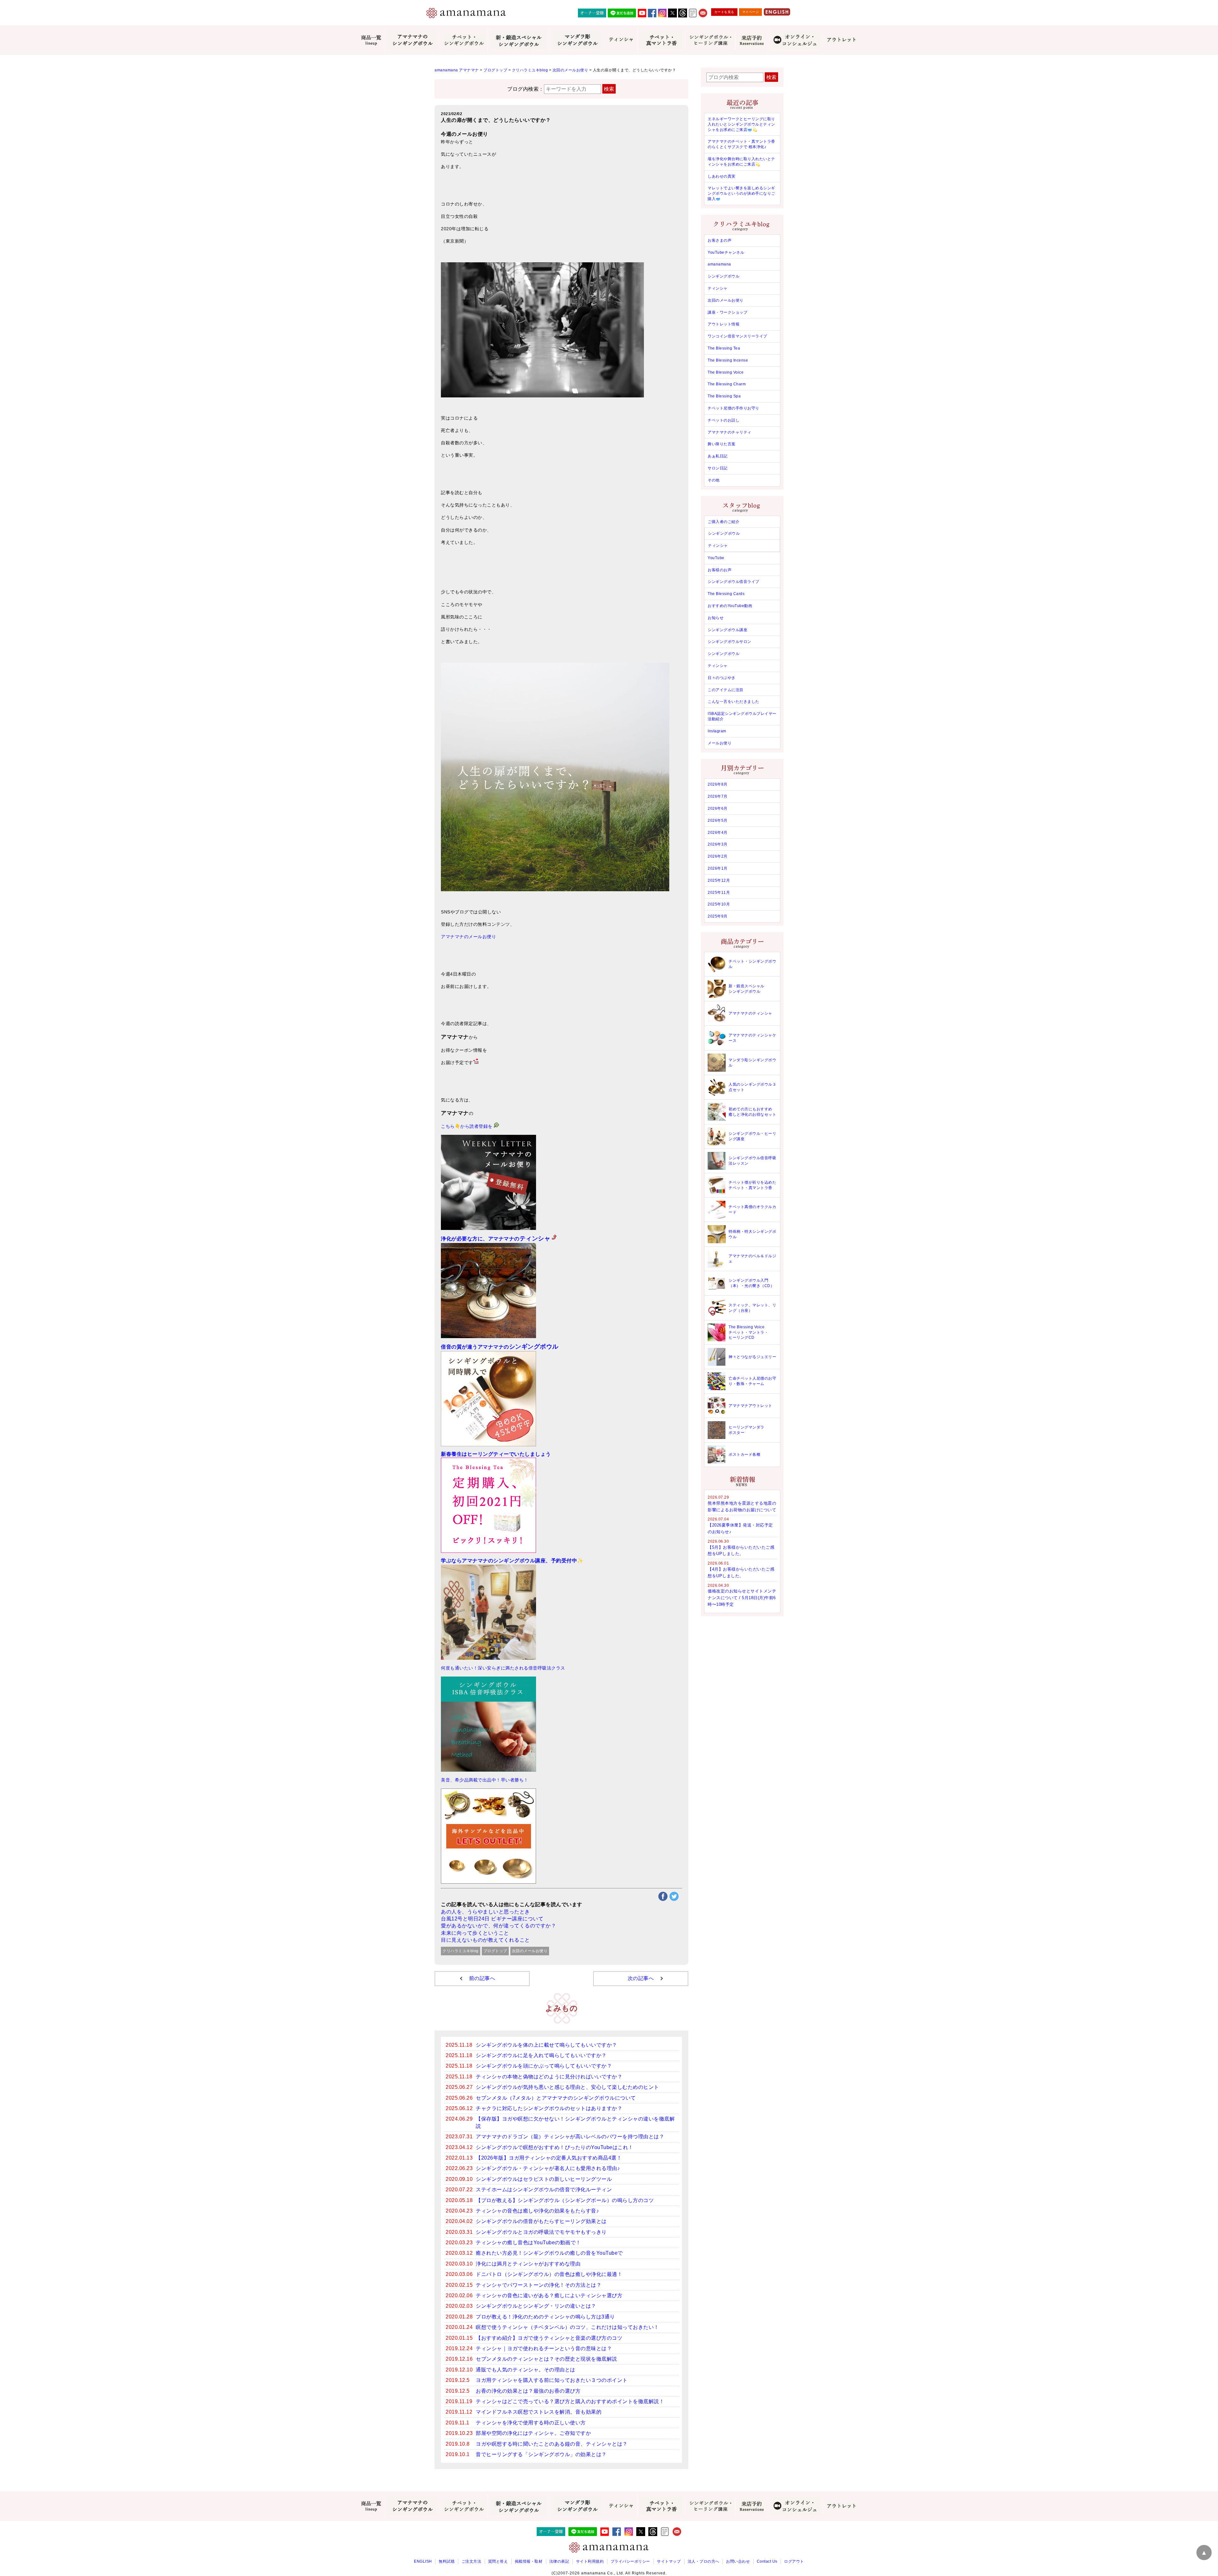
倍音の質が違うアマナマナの (500, 1347)
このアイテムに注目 (726, 690)
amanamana (719, 264)
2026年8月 (718, 784)
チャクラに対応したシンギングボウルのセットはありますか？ (549, 2108)
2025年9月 (718, 916)
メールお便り (720, 743)
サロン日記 (718, 468)
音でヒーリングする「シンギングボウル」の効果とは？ (541, 2454)
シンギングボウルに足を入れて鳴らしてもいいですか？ (541, 2055)
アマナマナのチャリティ (730, 432)
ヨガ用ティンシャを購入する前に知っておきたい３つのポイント (552, 2380)
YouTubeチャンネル (726, 252)
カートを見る (724, 12)
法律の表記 (559, 2561)
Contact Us (767, 2561)
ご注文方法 (471, 2561)
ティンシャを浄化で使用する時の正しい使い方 (531, 2423)
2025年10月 (719, 904)
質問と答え (498, 2561)
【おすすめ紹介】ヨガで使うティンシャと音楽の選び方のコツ (549, 2338)
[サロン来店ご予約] (751, 40)
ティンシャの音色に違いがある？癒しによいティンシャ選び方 (549, 2295)
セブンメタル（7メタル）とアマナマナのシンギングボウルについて (556, 2098)
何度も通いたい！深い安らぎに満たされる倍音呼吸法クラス (503, 1668)
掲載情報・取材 (529, 2561)
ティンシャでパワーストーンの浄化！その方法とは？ (539, 2285)
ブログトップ (495, 1951)
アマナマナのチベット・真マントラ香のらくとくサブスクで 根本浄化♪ (741, 144)
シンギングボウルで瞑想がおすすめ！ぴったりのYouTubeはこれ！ (555, 2147)
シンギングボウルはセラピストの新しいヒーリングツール (544, 2179)
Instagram (717, 731)
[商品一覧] (371, 40)
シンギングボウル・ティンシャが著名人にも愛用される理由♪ (548, 2168)
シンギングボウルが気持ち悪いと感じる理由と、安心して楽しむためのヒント (567, 2087)
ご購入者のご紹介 (724, 522)
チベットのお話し (724, 420)
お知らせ (716, 618)
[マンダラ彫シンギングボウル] (577, 40)
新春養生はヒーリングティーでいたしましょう (496, 1454)
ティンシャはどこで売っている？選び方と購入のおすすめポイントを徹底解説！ (570, 2401)
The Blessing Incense (728, 360)
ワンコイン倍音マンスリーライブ (737, 336)
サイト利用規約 (590, 2561)
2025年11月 (719, 892)
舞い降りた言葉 (722, 444)
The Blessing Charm (727, 384)
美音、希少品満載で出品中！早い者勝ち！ (485, 1780)
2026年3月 (718, 844)
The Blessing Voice (726, 372)
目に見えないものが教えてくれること (485, 1940)
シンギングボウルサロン (730, 642)
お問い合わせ (738, 2561)
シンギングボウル (724, 276)
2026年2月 (718, 856)
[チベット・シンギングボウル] (464, 40)
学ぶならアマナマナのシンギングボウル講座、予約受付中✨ (512, 1561)
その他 (714, 480)
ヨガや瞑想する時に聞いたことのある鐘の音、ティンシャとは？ (552, 2444)
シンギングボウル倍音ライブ (733, 582)
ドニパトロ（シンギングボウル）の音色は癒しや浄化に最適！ (549, 2274)
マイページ (751, 12)
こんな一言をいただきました (733, 702)
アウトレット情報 (724, 324)
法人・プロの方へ (704, 2561)
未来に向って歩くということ (475, 1933)
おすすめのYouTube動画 (730, 606)
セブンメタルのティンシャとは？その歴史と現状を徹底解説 (547, 2359)
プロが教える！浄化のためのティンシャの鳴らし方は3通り (545, 2317)
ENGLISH (423, 2561)
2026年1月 (718, 868)
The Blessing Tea (724, 348)
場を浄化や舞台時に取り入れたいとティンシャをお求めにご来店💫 (741, 162)
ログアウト (794, 2561)
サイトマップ (669, 2561)
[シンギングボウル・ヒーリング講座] (710, 40)
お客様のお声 (720, 570)
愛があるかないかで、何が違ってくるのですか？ (498, 1926)
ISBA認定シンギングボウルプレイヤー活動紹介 (742, 716)
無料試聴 (447, 2561)
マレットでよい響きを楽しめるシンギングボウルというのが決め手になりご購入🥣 (741, 193)
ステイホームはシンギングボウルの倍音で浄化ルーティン (544, 2190)
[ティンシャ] (621, 40)
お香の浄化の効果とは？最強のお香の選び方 (528, 2391)
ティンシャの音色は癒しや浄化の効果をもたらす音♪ (537, 2211)
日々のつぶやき (722, 678)
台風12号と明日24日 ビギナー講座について (492, 1919)
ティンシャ (718, 288)
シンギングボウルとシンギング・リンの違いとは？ (536, 2306)
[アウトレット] (841, 40)
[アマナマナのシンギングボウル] (412, 40)
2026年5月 (718, 821)
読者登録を (482, 1126)
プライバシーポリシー (630, 2561)
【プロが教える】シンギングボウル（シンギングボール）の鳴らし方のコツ (565, 2200)
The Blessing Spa (724, 396)
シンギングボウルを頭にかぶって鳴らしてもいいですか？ (544, 2066)
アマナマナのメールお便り (468, 937)
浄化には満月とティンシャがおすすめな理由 (528, 2264)
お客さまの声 (720, 240)
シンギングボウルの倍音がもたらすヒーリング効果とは (541, 2221)
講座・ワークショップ (727, 312)
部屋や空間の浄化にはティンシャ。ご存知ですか (533, 2433)
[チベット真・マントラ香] (661, 40)
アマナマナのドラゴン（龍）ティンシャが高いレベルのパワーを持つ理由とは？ (570, 2137)
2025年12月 (719, 880)
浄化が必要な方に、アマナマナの (496, 1239)
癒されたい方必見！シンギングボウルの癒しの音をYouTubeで (549, 2253)
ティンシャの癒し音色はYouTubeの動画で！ (528, 2243)
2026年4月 (718, 833)
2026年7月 (718, 796)
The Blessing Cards (726, 594)
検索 (609, 89)
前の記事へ (482, 1978)
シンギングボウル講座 (727, 630)
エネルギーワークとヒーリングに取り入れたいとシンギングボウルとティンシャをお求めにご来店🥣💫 (741, 124)
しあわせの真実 (722, 176)
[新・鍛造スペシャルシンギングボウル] (519, 40)
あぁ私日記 (718, 456)
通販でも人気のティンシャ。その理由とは (526, 2370)
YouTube (716, 558)
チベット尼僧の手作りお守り (733, 408)
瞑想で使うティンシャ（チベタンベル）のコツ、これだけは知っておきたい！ (567, 2327)
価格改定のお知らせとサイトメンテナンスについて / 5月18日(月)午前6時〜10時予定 (742, 1598)
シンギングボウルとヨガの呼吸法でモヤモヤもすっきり (541, 2232)
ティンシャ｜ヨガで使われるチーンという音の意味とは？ (544, 2348)
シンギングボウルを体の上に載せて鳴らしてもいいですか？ (547, 2045)
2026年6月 (718, 808)
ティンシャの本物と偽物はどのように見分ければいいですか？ (549, 2077)
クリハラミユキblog (461, 1951)
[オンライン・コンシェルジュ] (795, 40)
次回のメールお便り (530, 1951)
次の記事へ (641, 1978)
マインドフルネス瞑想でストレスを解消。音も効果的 (539, 2412)
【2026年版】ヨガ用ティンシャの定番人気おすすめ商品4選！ (549, 2158)
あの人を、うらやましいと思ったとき (485, 1912)
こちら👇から (455, 1126)
